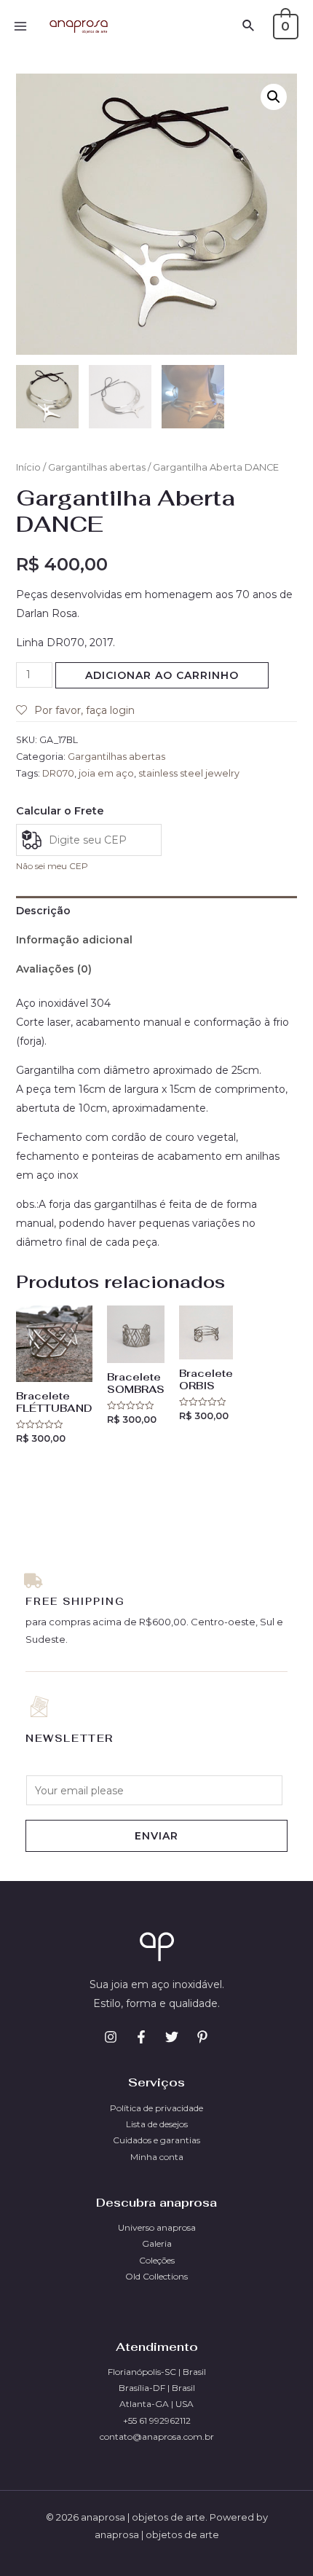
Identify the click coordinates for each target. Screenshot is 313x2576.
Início (28, 467)
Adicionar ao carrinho (162, 675)
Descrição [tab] (43, 911)
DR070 (58, 773)
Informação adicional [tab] (74, 940)
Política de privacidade (156, 2108)
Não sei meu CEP (52, 866)
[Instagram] (111, 2037)
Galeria (157, 2243)
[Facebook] (141, 2037)
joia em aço (106, 773)
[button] (274, 97)
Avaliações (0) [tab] (54, 969)
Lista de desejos (157, 2124)
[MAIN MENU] (20, 26)
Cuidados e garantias (156, 2140)
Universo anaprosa (157, 2227)
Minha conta (157, 2157)
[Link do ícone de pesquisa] (249, 26)
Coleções (157, 2260)
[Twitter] (172, 2037)
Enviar (156, 1836)
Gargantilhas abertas (97, 467)
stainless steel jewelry (189, 773)
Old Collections (156, 2276)
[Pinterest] (202, 2037)
